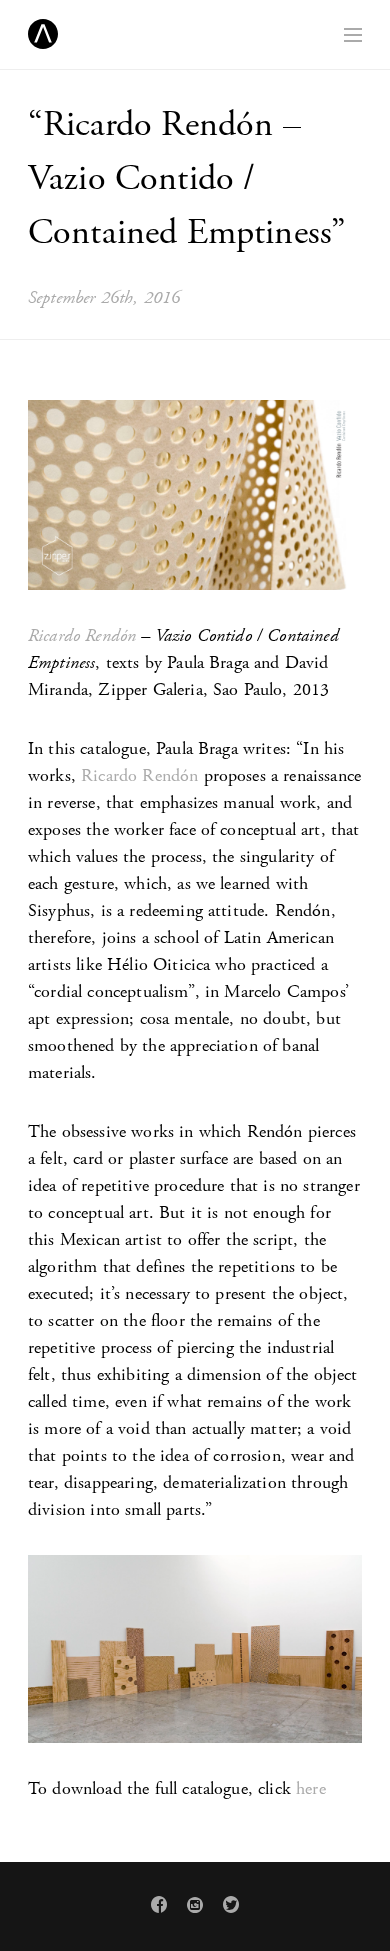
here (311, 1788)
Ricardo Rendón (82, 635)
